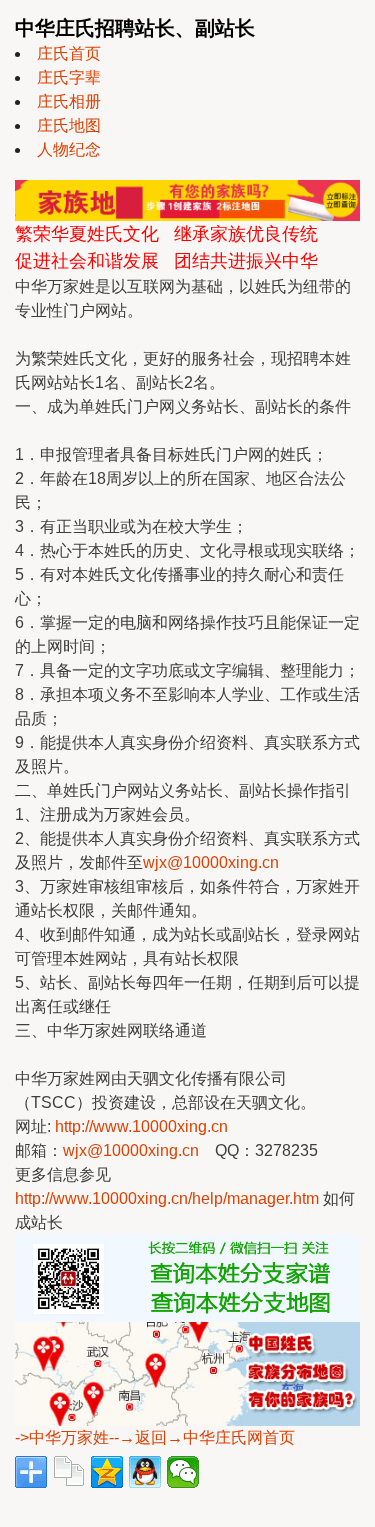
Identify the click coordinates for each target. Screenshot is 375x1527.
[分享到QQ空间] (107, 1472)
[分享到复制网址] (69, 1472)
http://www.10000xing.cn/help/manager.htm (167, 1198)
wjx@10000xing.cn (211, 862)
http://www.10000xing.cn (141, 1126)
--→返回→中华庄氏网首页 (202, 1437)
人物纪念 (69, 149)
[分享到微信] (183, 1472)
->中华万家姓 (62, 1437)
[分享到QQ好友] (145, 1472)
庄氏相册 (69, 101)
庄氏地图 (69, 125)
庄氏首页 (69, 53)
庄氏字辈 (69, 77)
